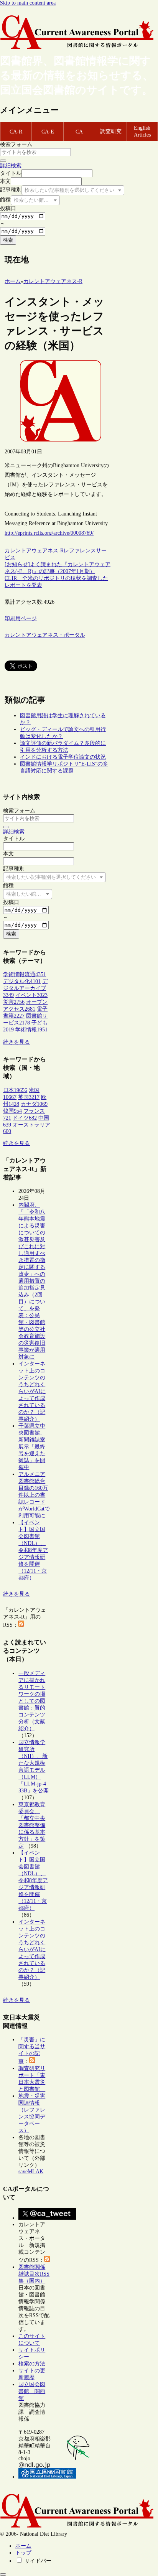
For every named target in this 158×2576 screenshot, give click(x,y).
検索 (8, 240)
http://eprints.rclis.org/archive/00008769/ (49, 533)
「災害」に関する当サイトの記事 (32, 2051)
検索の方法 (32, 2364)
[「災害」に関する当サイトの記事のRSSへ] (32, 2061)
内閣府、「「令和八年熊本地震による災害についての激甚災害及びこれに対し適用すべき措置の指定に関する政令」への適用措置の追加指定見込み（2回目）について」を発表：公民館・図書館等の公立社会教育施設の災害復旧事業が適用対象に (32, 1281)
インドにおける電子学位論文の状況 (63, 757)
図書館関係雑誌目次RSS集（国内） (34, 2274)
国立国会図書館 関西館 (32, 2391)
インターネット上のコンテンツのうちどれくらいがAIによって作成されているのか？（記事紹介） (32, 1391)
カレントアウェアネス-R (34, 551)
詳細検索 (11, 166)
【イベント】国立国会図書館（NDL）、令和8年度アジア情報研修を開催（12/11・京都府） (33, 1550)
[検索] (3, 161)
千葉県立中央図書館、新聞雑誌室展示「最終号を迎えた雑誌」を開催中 (32, 1447)
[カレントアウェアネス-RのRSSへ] (21, 1625)
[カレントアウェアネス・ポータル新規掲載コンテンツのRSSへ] (47, 2260)
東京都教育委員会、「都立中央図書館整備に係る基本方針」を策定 (32, 1825)
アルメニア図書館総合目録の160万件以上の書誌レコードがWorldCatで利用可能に (34, 1495)
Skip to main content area (28, 3)
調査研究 (111, 131)
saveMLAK (31, 2172)
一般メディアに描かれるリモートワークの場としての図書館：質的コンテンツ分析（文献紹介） (32, 1701)
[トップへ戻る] (3, 2574)
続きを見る (16, 1042)
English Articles (142, 131)
